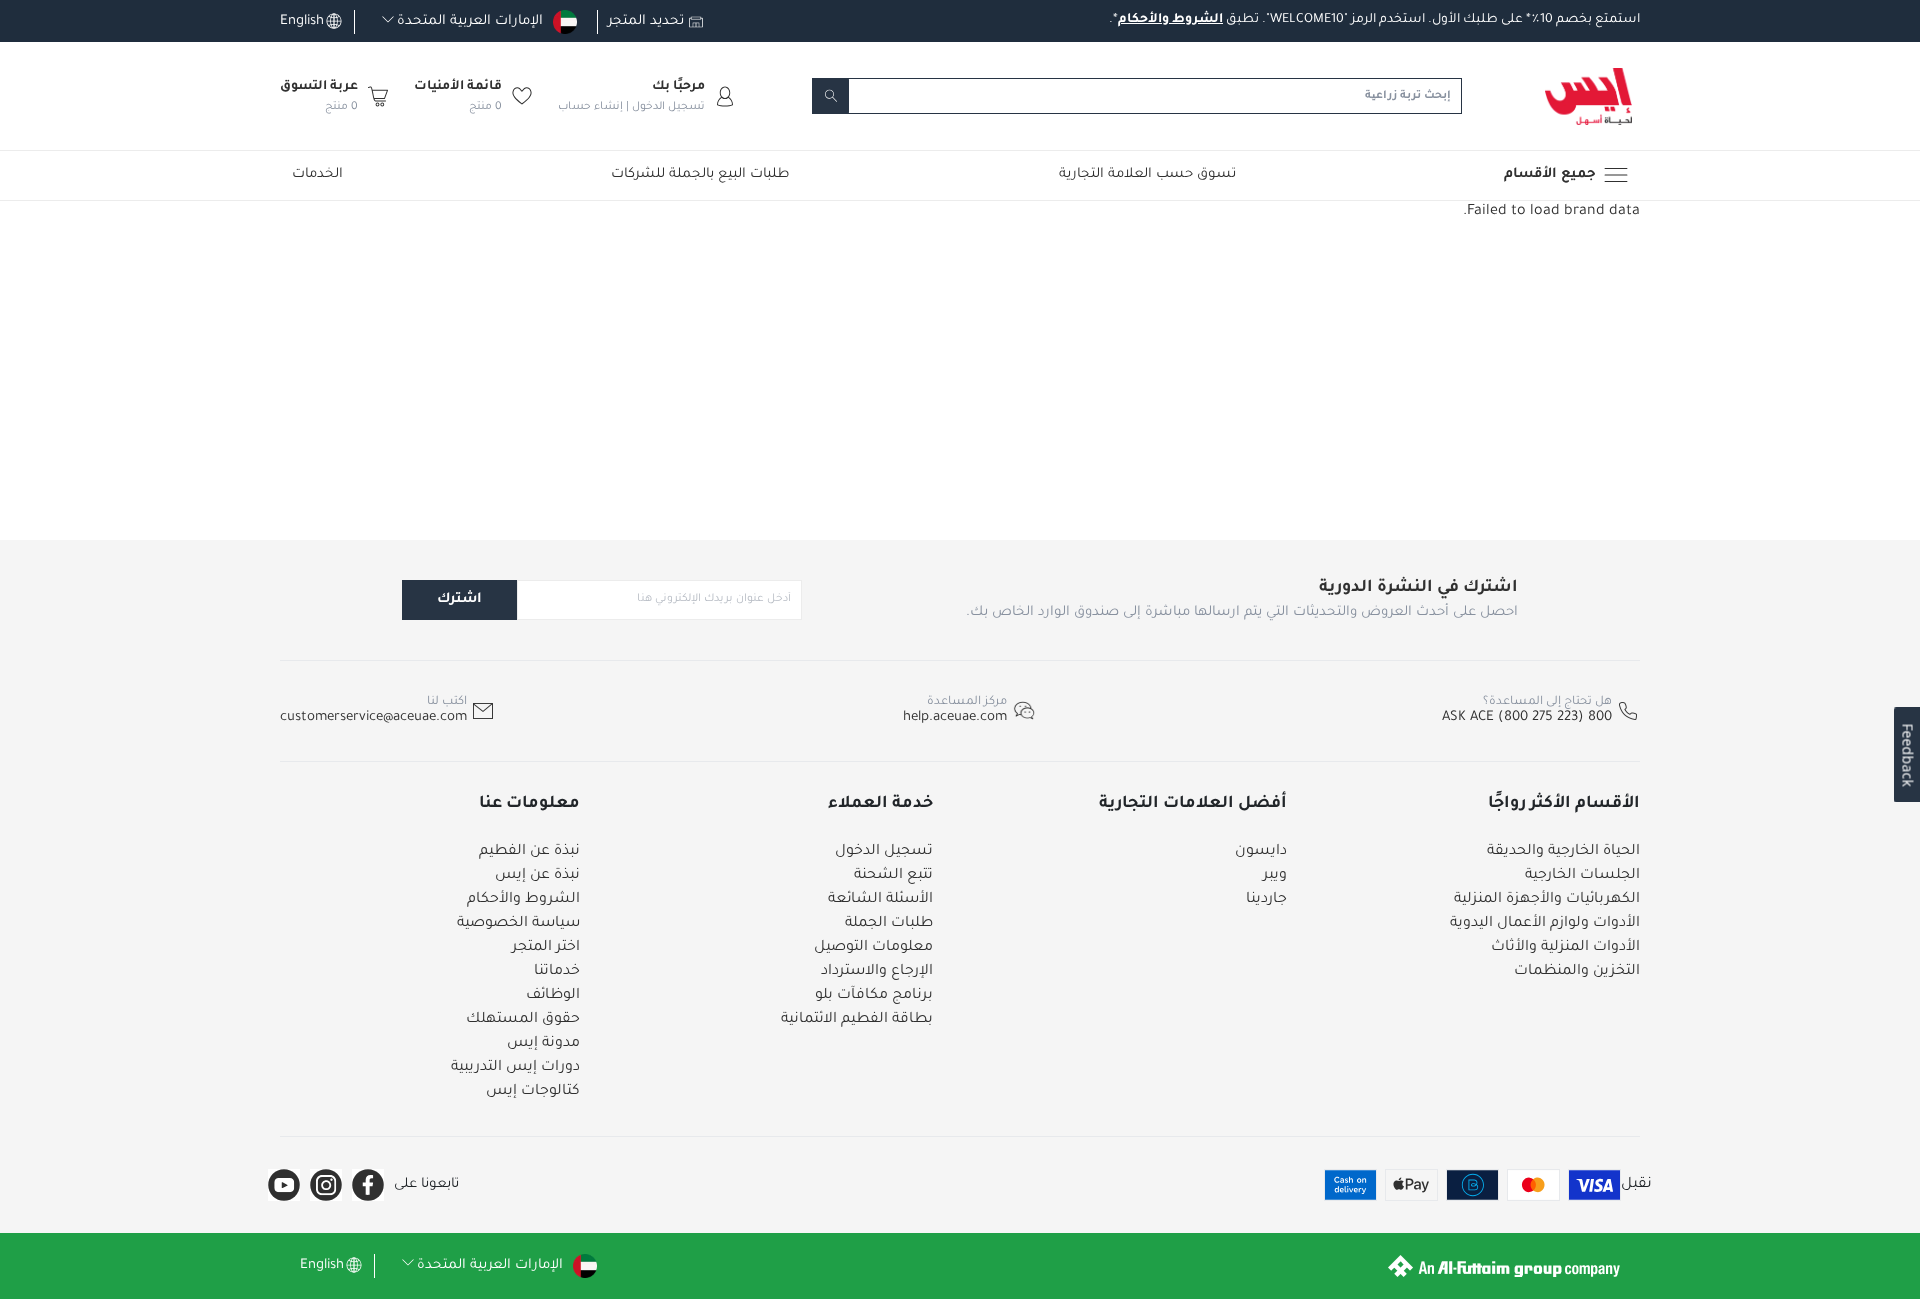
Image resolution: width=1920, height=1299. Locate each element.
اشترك (459, 599)
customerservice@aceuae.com (373, 717)
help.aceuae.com (955, 717)
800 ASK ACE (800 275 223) (1527, 717)
